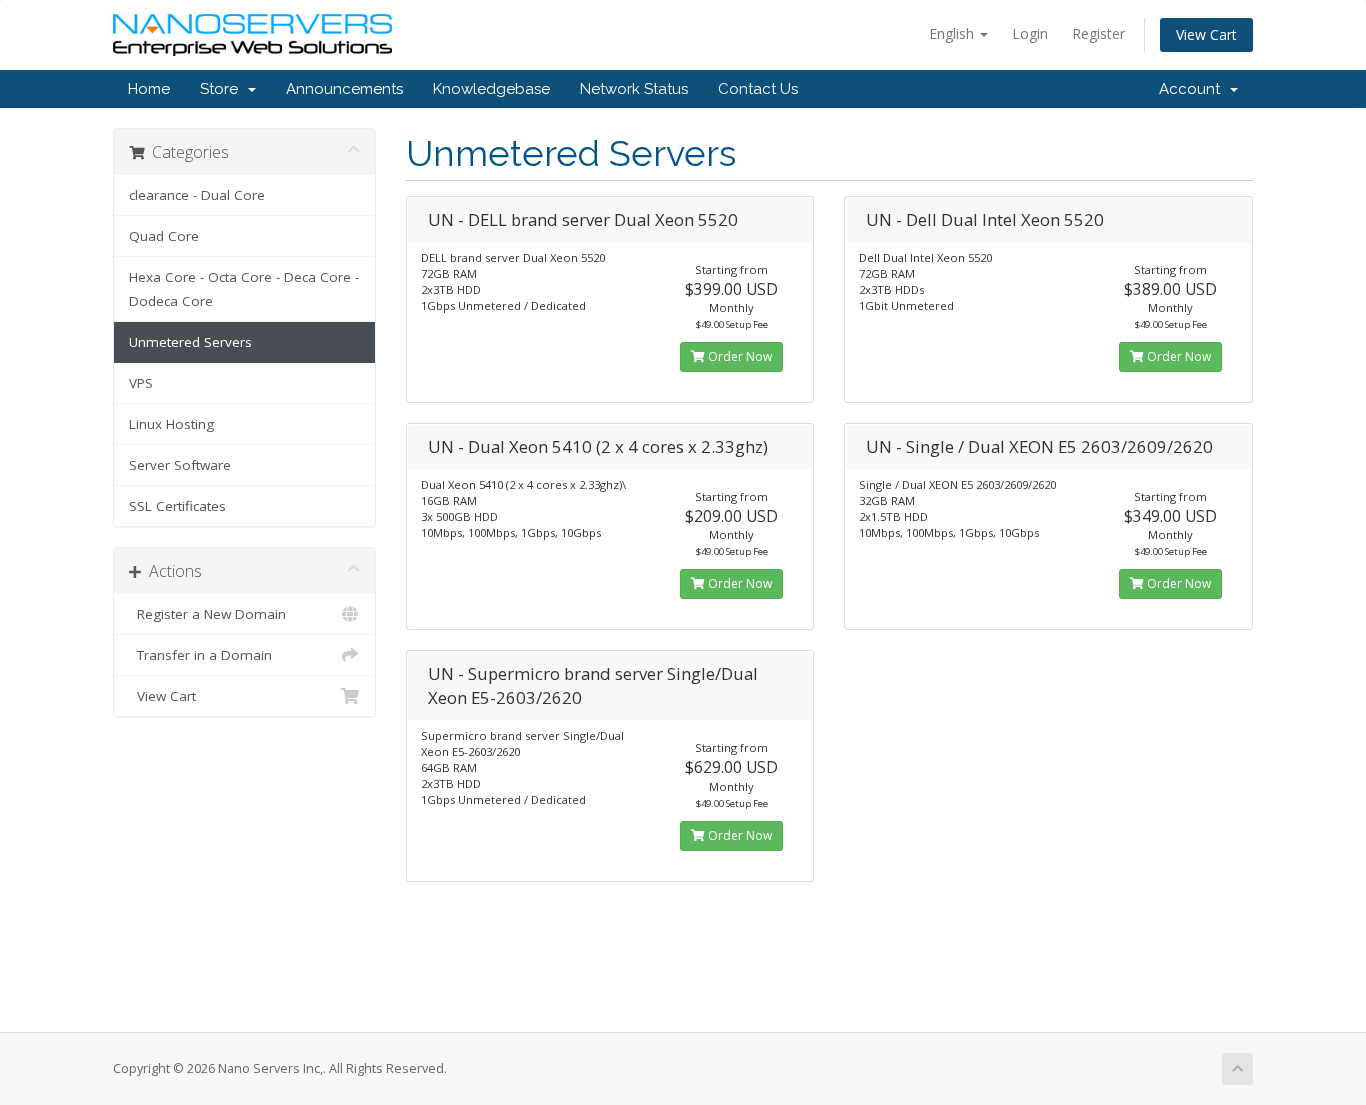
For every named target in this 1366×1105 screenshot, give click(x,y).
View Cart (1206, 34)
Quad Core (164, 236)
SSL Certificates (177, 506)
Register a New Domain (207, 614)
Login (1030, 33)
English (953, 33)
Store (223, 89)
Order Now (738, 356)
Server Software (180, 465)
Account (1193, 89)
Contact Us (758, 89)
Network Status (634, 89)
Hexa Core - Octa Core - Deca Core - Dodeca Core (244, 289)
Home (149, 89)
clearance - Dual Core (197, 195)
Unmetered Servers (190, 342)
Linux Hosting (171, 424)
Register (1098, 33)
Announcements (344, 89)
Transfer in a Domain (200, 655)
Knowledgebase (491, 89)
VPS (141, 383)
